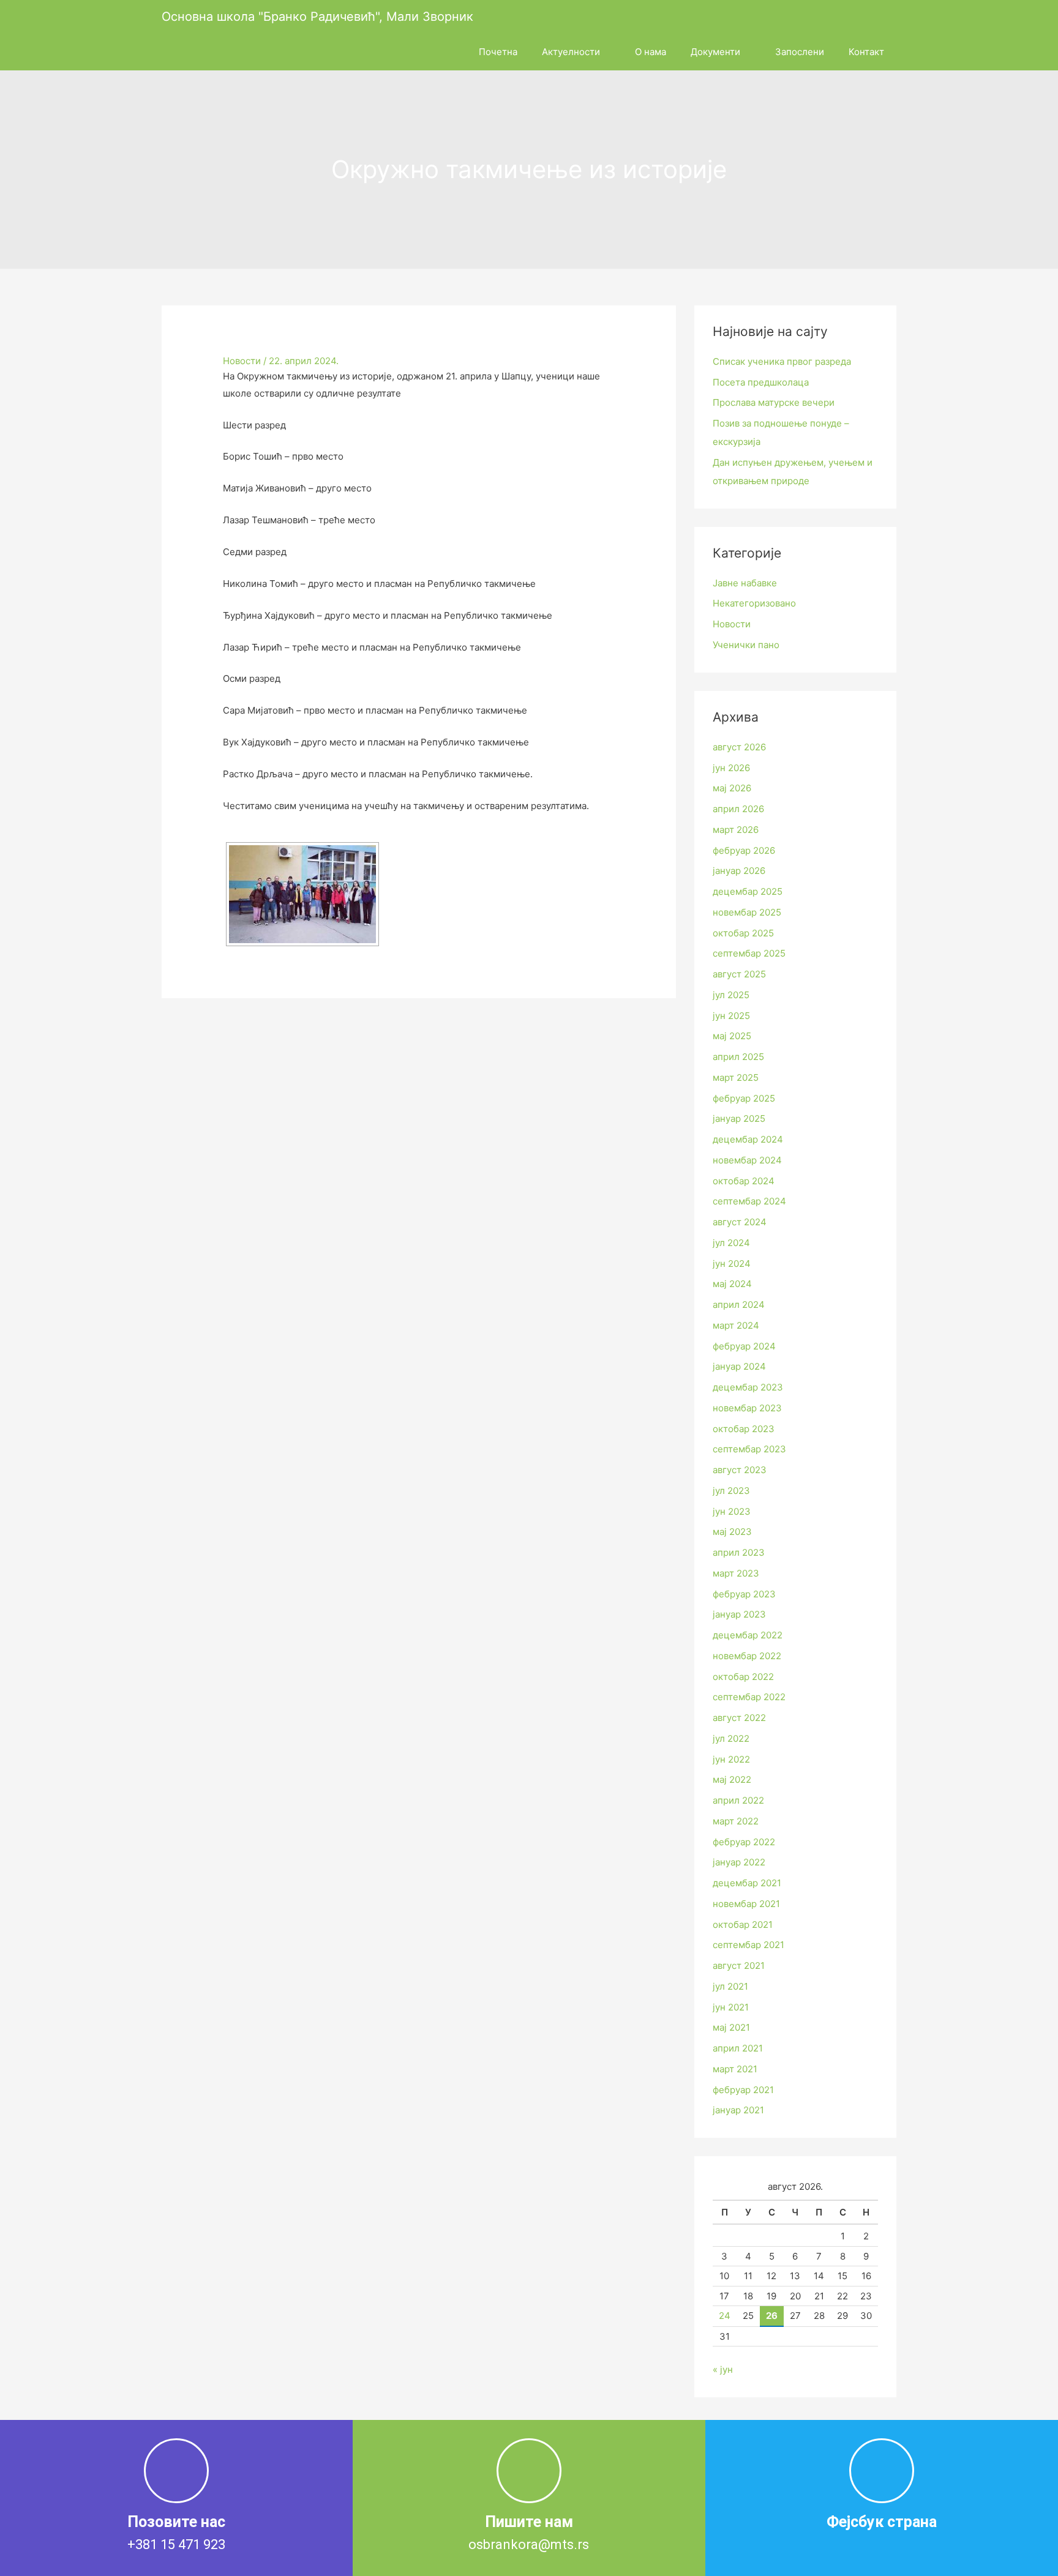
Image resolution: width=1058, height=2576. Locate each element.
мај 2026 (732, 788)
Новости (242, 361)
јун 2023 (732, 1511)
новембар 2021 (746, 1904)
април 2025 (738, 1057)
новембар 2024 (747, 1160)
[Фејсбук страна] (882, 2471)
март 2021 (735, 2069)
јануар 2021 (738, 2110)
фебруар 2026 (744, 850)
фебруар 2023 (744, 1594)
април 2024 (739, 1305)
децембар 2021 (747, 1883)
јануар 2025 (739, 1118)
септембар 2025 (749, 953)
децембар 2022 (748, 1635)
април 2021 (738, 2048)
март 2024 (736, 1325)
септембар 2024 (749, 1201)
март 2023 (736, 1573)
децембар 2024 (748, 1139)
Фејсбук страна (882, 2522)
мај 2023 (732, 1532)
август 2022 (739, 1718)
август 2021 (739, 1966)
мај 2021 (731, 2027)
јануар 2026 (739, 871)
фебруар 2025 (744, 1098)
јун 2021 (731, 2007)
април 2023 (739, 1552)
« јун (723, 2369)
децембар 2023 (748, 1387)
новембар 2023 (747, 1408)
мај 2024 (732, 1284)
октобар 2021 (743, 1925)
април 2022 (738, 1800)
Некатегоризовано (754, 603)
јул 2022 (731, 1738)
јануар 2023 (739, 1614)
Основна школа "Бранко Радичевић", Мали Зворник (317, 17)
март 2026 (736, 830)
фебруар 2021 (743, 2090)
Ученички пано (746, 645)
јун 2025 (731, 1016)
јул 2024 (731, 1243)
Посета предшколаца (761, 382)
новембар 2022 (747, 1656)
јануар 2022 (739, 1862)
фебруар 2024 (744, 1346)
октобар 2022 (743, 1677)
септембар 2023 (749, 1449)
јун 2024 (732, 1264)
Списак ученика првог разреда (782, 361)
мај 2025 (732, 1036)
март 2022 (736, 1821)
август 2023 (740, 1470)
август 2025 (739, 974)
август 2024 (740, 1222)
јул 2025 (731, 995)
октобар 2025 (743, 933)
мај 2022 (732, 1779)
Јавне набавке (745, 583)
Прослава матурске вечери (774, 402)
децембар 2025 (748, 891)
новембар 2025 (747, 912)
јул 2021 (730, 1986)
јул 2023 (731, 1491)
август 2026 (739, 747)
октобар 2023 (744, 1429)
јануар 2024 (739, 1366)
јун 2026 (731, 768)
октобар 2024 (744, 1181)
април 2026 (738, 809)
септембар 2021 (748, 1945)
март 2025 (736, 1077)
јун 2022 (731, 1759)
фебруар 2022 (744, 1842)
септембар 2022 (749, 1697)
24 (725, 2316)
